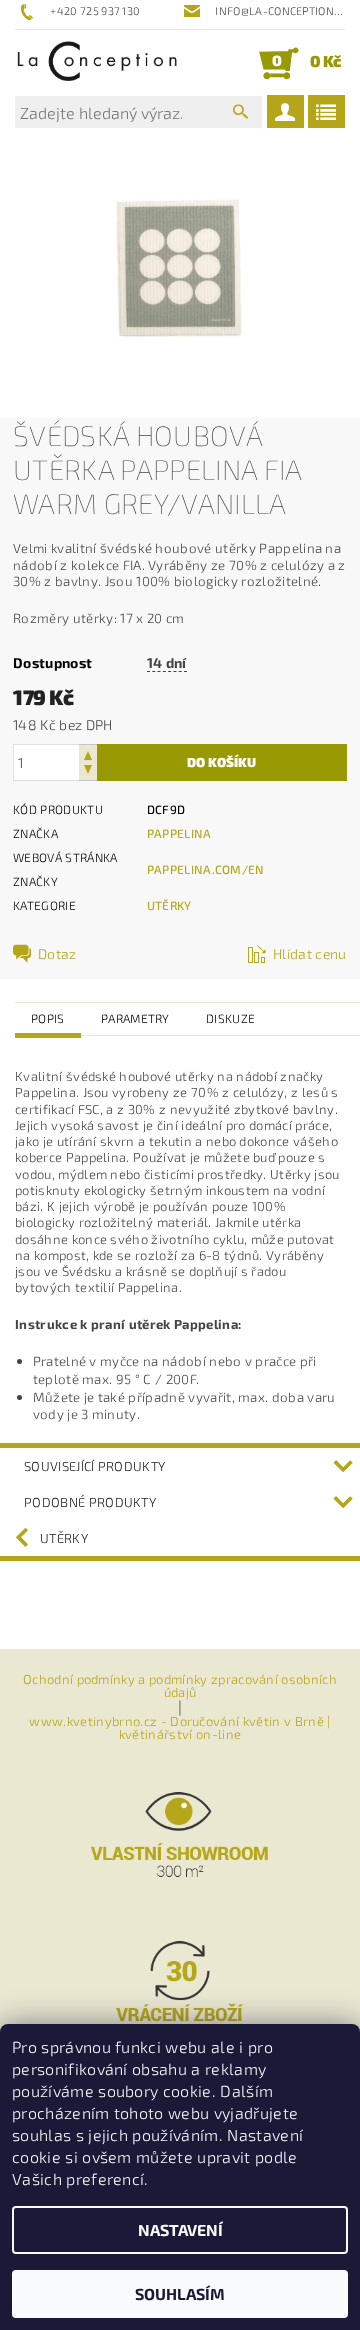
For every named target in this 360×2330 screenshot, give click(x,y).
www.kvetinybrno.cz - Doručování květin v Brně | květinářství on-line (179, 1728)
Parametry (135, 1018)
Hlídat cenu (310, 953)
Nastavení (180, 2229)
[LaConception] (97, 63)
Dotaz (57, 953)
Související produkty (94, 1466)
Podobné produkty (90, 1502)
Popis (48, 1018)
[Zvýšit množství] (88, 753)
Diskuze (230, 1018)
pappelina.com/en (206, 869)
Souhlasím (180, 2293)
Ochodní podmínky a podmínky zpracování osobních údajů (180, 1686)
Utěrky (169, 905)
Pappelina (179, 833)
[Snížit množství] (88, 771)
